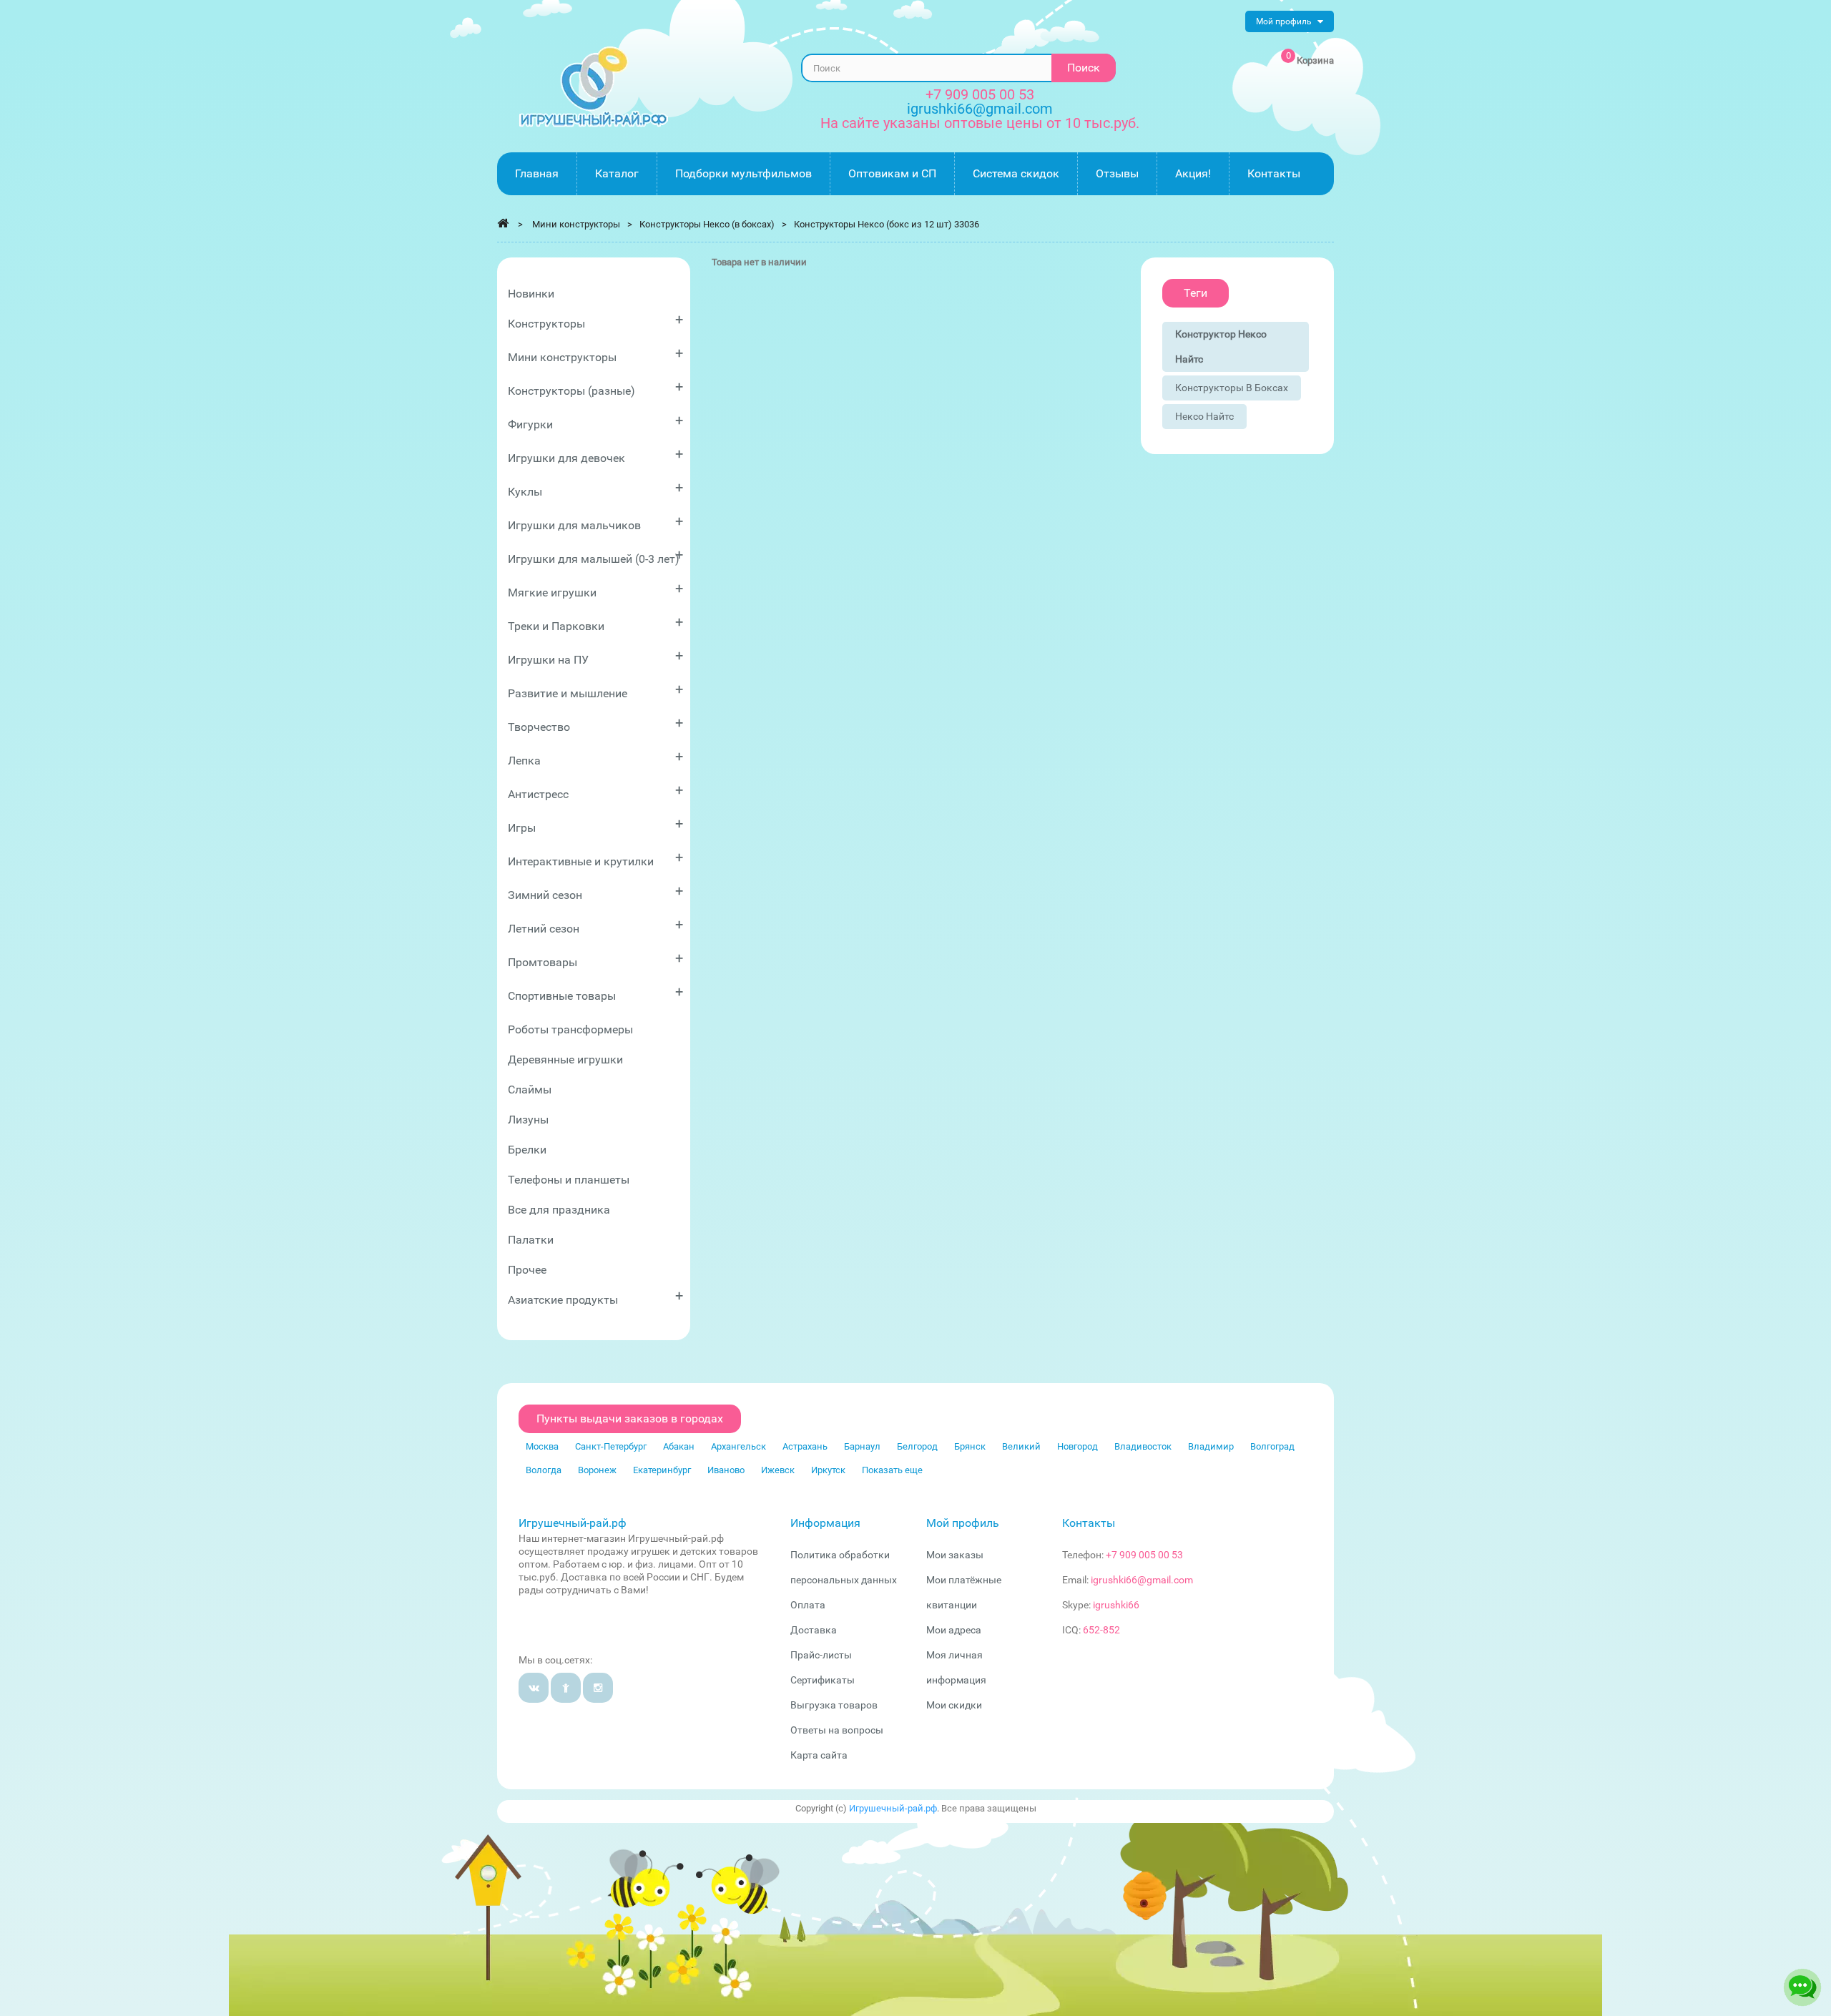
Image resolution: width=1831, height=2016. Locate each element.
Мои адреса (954, 1630)
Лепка (595, 758)
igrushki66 (1116, 1605)
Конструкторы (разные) (595, 388)
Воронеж (597, 1470)
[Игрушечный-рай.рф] (594, 87)
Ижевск (778, 1470)
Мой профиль (963, 1523)
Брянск (970, 1446)
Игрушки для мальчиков (595, 522)
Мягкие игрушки (595, 590)
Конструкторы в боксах (1232, 388)
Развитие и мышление (595, 690)
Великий (1021, 1446)
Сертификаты (823, 1680)
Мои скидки (954, 1705)
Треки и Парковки (595, 623)
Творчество (595, 724)
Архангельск (738, 1446)
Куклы (595, 489)
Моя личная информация (956, 1667)
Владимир (1211, 1446)
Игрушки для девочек (595, 455)
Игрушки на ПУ (595, 657)
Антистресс (595, 791)
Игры (595, 825)
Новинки (531, 294)
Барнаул (862, 1446)
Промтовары (595, 959)
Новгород (1078, 1446)
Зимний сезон (595, 892)
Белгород (917, 1446)
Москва (542, 1446)
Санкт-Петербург (611, 1446)
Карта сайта (819, 1755)
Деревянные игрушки (565, 1059)
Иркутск (828, 1470)
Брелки (527, 1150)
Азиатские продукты (595, 1297)
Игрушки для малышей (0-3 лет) (595, 556)
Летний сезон (595, 926)
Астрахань (805, 1446)
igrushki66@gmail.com (1142, 1580)
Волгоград (1272, 1446)
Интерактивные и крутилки (595, 859)
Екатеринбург (662, 1470)
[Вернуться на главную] (503, 223)
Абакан (679, 1446)
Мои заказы (955, 1555)
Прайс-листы (821, 1655)
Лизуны (528, 1120)
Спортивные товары (595, 993)
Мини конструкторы (595, 354)
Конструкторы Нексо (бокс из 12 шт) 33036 (887, 224)
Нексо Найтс (1204, 416)
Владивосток (1143, 1446)
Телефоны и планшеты (569, 1180)
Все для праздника (559, 1210)
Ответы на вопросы (837, 1730)
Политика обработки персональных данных (844, 1567)
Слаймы (530, 1090)
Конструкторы (595, 321)
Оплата (808, 1605)
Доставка (814, 1630)
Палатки (531, 1240)
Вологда (544, 1470)
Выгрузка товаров (834, 1705)
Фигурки (595, 422)
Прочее (527, 1270)
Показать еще (892, 1470)
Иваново (726, 1470)
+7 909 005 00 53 (980, 94)
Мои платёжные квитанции (964, 1592)
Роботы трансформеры (570, 1029)
